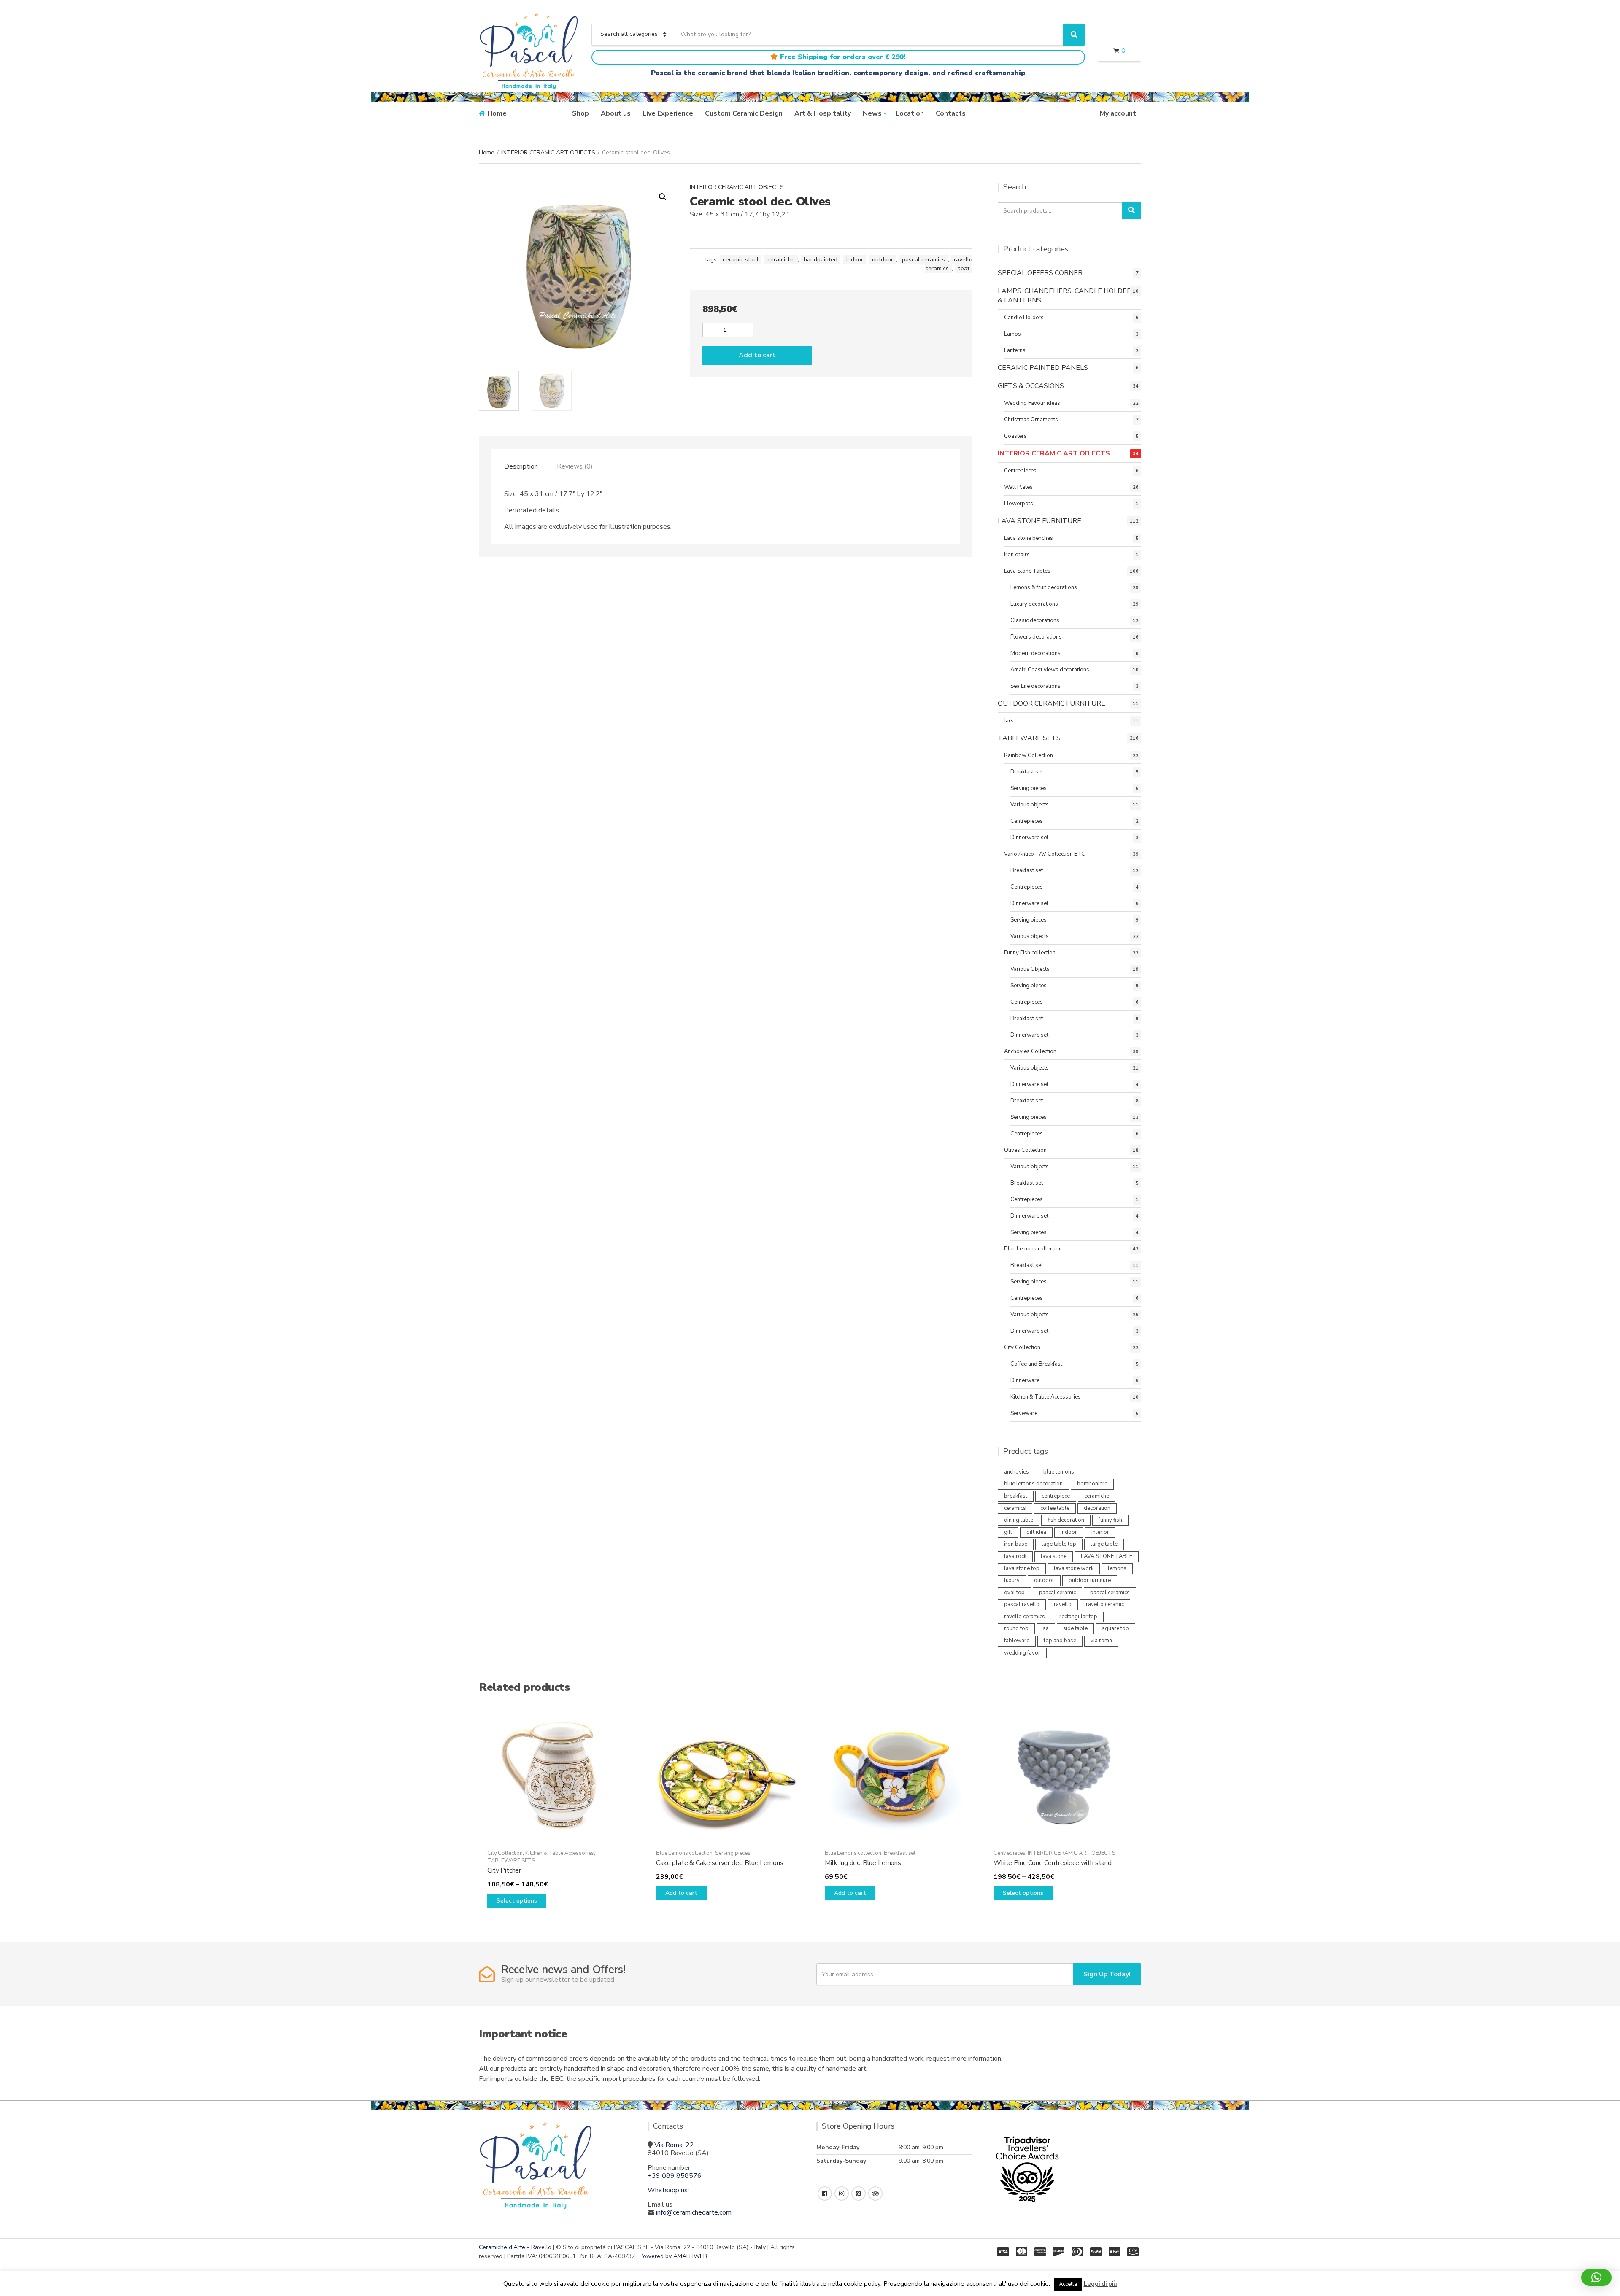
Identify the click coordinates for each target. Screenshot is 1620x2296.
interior (1100, 1532)
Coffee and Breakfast (1036, 1364)
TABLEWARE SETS (1029, 738)
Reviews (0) (575, 466)
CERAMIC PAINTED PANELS (1043, 368)
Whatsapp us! (668, 2190)
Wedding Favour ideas (1032, 403)
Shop (580, 113)
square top (1115, 1628)
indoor (855, 260)
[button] (663, 197)
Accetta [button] (1068, 2284)
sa (1046, 1628)
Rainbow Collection (1029, 755)
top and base (1060, 1641)
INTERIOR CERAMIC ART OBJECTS (548, 152)
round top (1016, 1628)
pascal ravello (1022, 1604)
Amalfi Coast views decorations (1050, 670)
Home (497, 113)
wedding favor (1022, 1653)
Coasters (1015, 436)
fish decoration (1066, 1520)
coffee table (1055, 1508)
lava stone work (1074, 1568)
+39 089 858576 (675, 2176)
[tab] (521, 466)
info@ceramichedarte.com (694, 2212)
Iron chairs (1017, 555)
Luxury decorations (1034, 604)
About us (616, 113)
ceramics (1015, 1508)
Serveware (1024, 1413)
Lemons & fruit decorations (1044, 587)
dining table (1019, 1520)
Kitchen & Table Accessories (1046, 1397)
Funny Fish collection (1030, 953)
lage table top (1059, 1544)
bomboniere (1092, 1484)
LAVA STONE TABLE (1107, 1556)
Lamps (1012, 334)
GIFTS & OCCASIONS (1031, 386)
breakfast (1016, 1496)
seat (964, 268)
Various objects (1030, 805)
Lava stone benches (1029, 538)
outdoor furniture (1090, 1580)
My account (1118, 113)
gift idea (1036, 1532)
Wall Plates (1018, 487)
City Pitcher (504, 1870)
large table (1104, 1544)
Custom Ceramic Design (744, 113)
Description (521, 466)
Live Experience (668, 113)
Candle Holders (1024, 318)
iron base (1016, 1544)
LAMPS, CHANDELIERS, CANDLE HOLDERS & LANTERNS (1067, 296)
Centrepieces (1020, 471)
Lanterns (1015, 350)
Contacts (951, 113)
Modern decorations (1035, 653)
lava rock (1015, 1556)
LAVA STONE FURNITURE (1039, 521)
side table (1075, 1628)
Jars (1009, 721)
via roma (1101, 1641)
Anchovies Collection (1030, 1051)
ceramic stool (741, 260)
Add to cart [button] (681, 1893)
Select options (517, 1901)
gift (1008, 1532)
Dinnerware (1025, 1380)
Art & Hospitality (823, 113)
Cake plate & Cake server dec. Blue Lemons (720, 1863)
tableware (1017, 1641)
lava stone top (1022, 1568)
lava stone (1054, 1556)
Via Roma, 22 (674, 2145)
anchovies (1017, 1472)
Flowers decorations (1036, 637)
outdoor (883, 260)
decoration (1097, 1508)
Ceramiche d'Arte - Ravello (515, 2247)
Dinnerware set (1029, 838)
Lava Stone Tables (1027, 571)
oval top (1014, 1593)
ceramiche (781, 260)
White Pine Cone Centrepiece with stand (1053, 1863)
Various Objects (1030, 969)
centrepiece (1056, 1496)
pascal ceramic (1057, 1593)
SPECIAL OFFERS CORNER (1040, 273)
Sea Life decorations (1035, 686)
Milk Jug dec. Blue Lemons (863, 1863)
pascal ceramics (923, 260)
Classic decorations (1035, 620)
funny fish (1110, 1520)
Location (910, 113)
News (872, 113)
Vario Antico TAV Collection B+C (1045, 854)
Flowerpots (1019, 504)
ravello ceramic (1105, 1604)
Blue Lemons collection (1033, 1249)
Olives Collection (1025, 1150)
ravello (1063, 1604)
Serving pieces (1029, 788)
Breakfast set (1027, 772)
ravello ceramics (949, 264)
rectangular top (1078, 1617)
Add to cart (757, 355)
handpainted (821, 260)
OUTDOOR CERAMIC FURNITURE (1052, 703)
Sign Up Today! (1107, 1974)
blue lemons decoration (1033, 1484)
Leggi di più (1100, 2284)
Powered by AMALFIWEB (673, 2256)
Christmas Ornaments (1031, 420)
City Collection (1022, 1347)
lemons (1117, 1568)
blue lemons (1059, 1472)
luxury (1012, 1580)
